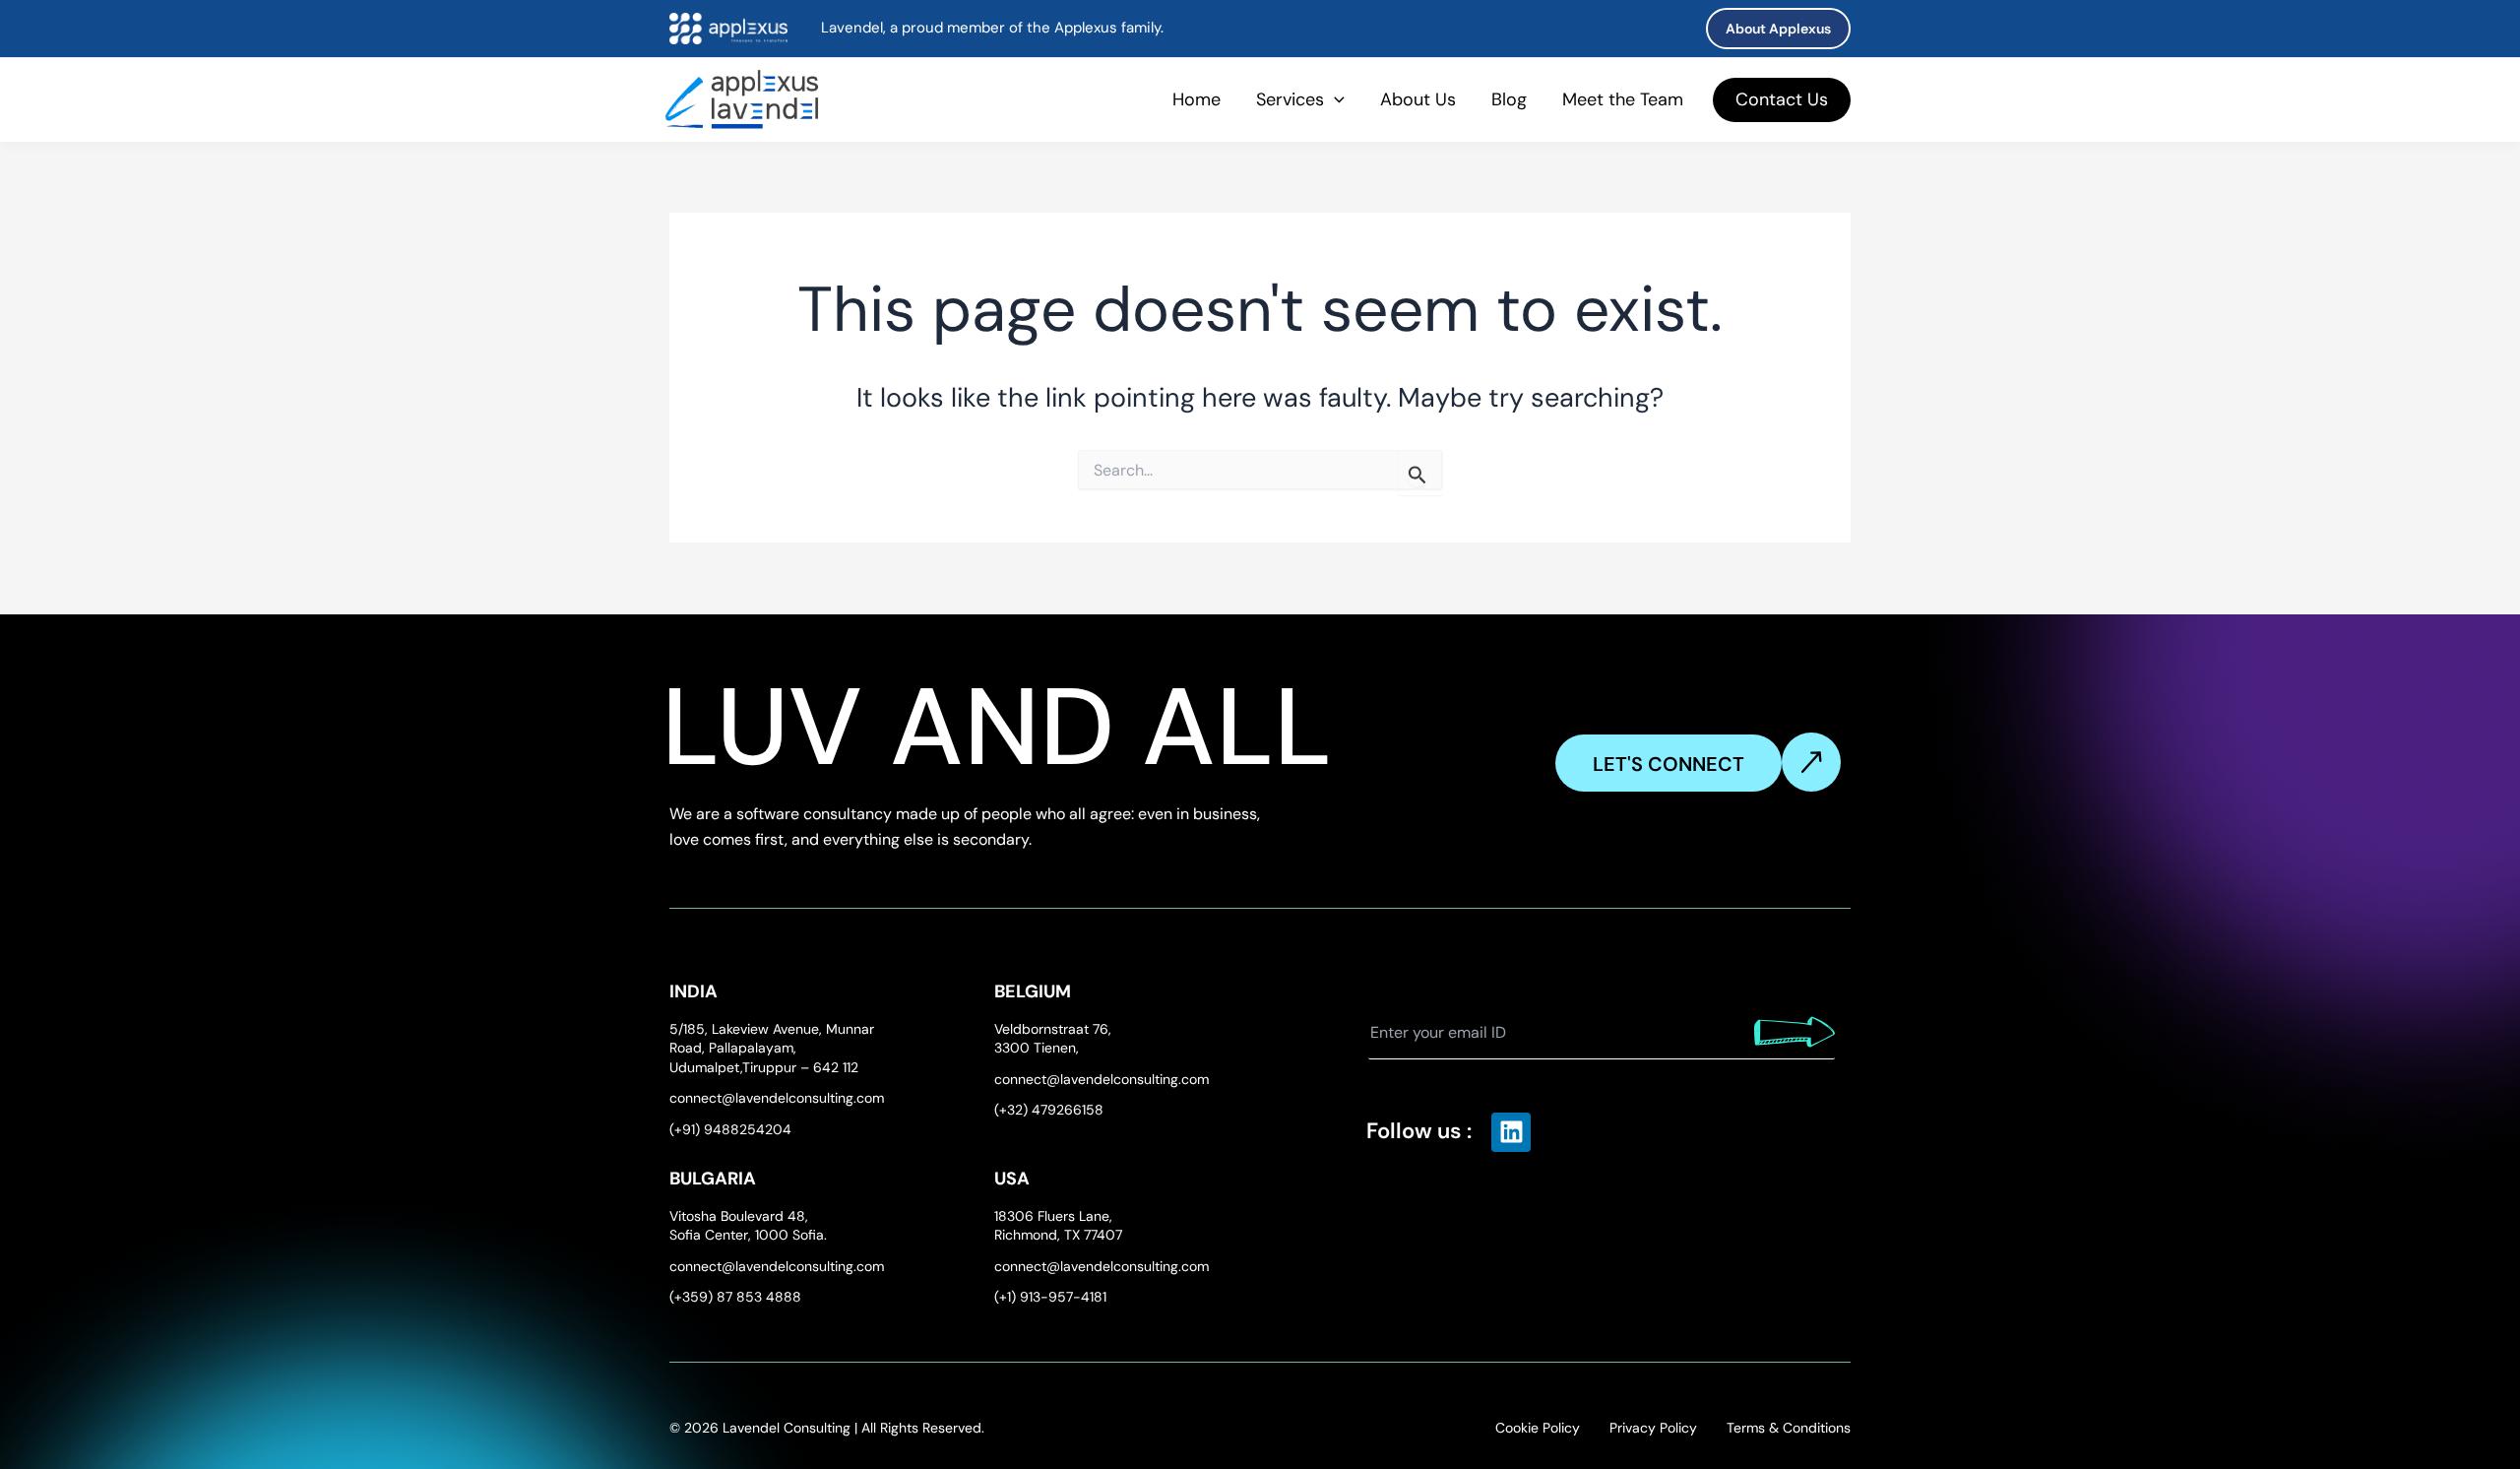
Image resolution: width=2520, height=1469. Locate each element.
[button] (1778, 29)
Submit (1795, 1032)
